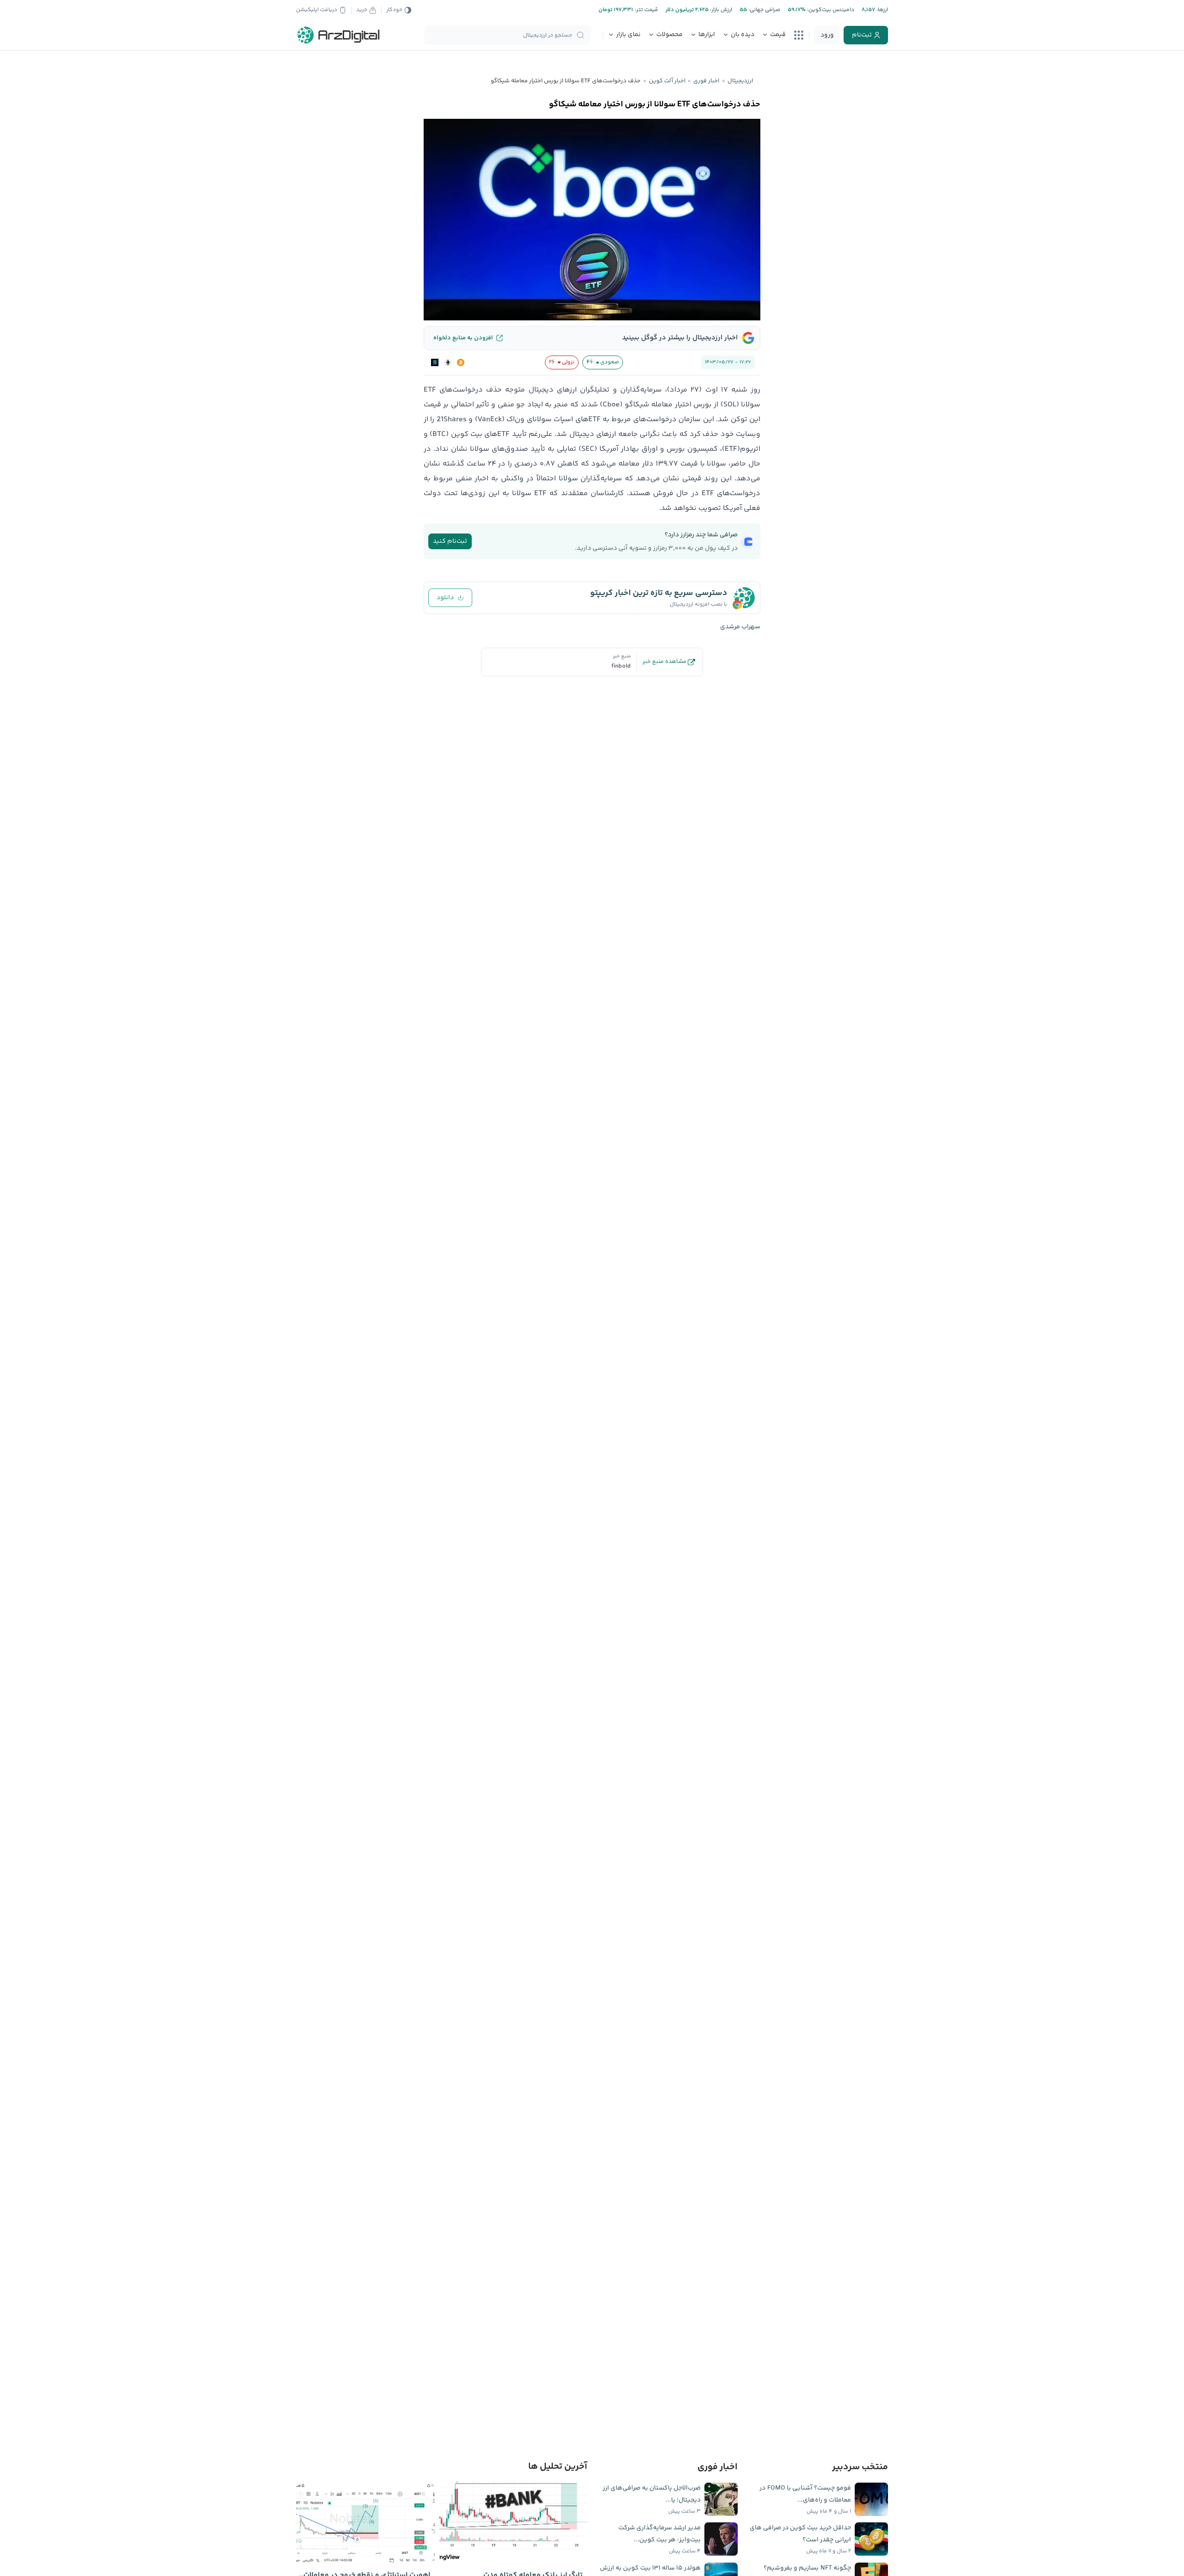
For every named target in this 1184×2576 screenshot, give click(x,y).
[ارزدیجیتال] (339, 35)
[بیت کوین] (461, 362)
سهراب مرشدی (740, 627)
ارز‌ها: (882, 10)
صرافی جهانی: (764, 10)
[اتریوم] (448, 362)
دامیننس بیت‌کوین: (830, 10)
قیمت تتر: (646, 10)
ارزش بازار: (720, 10)
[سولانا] (435, 362)
